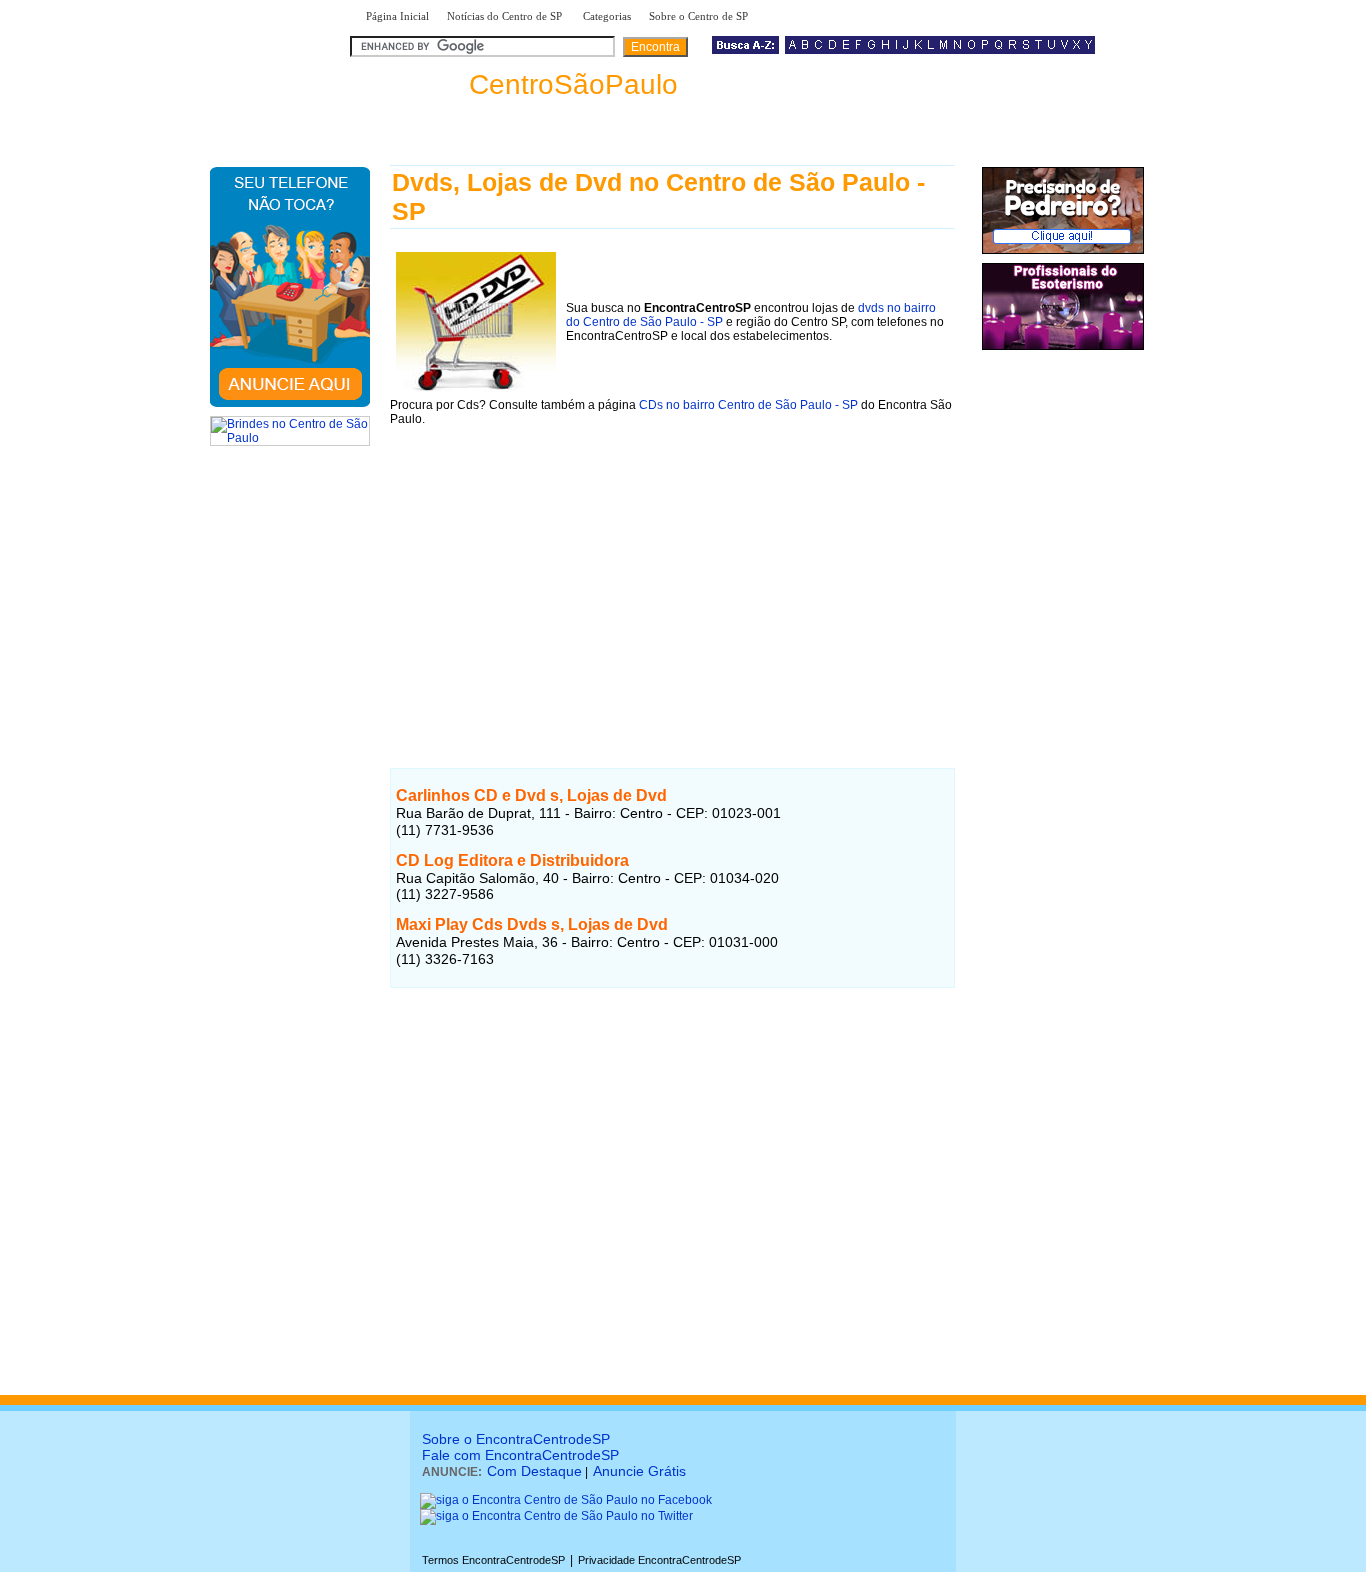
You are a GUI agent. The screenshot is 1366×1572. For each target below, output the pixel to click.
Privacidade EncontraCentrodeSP (659, 1560)
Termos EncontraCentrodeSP (493, 1560)
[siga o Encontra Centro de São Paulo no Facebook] (566, 1500)
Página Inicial (397, 16)
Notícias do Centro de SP (506, 16)
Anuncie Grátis (639, 1471)
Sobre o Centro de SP (700, 16)
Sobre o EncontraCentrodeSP (516, 1439)
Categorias (607, 16)
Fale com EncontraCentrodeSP (520, 1455)
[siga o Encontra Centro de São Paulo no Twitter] (556, 1516)
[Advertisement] (672, 580)
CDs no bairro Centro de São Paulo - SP (748, 405)
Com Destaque (534, 1471)
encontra (518, 84)
